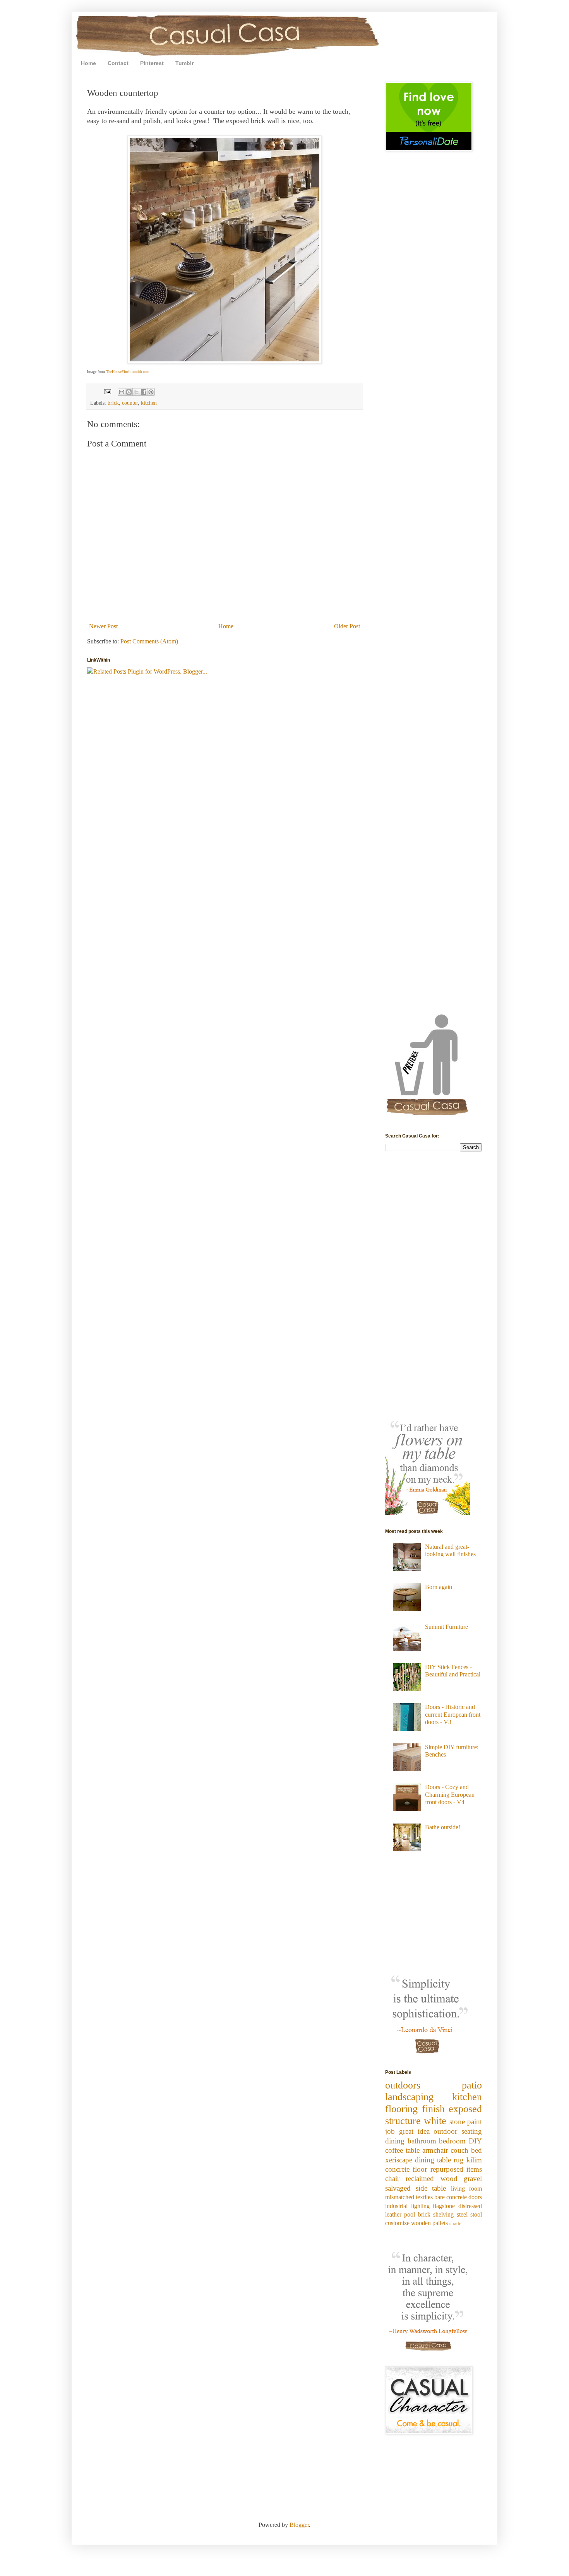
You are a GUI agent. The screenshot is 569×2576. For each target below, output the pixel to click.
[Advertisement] (408, 212)
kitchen (149, 403)
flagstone (444, 2206)
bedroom (452, 2141)
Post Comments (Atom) (149, 641)
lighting (420, 2206)
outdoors (403, 2085)
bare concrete (451, 2197)
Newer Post (103, 626)
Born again (439, 1587)
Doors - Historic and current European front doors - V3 (453, 1714)
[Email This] (122, 392)
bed (476, 2150)
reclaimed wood (431, 2178)
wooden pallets (429, 2223)
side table (431, 2188)
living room (467, 2189)
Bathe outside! (443, 1827)
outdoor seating (458, 2131)
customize (397, 2223)
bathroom (422, 2141)
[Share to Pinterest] (151, 392)
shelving (443, 2214)
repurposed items (456, 2169)
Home (88, 63)
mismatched (400, 2197)
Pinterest (152, 63)
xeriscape (399, 2160)
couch (459, 2150)
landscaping (409, 2097)
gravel (473, 2178)
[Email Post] (107, 391)
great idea (414, 2131)
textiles (424, 2197)
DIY (475, 2141)
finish (433, 2109)
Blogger (299, 2525)
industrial (396, 2206)
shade (455, 2224)
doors (475, 2197)
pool (410, 2214)
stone (457, 2122)
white (435, 2121)
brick (113, 403)
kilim (474, 2160)
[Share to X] (136, 392)
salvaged (398, 2188)
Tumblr (184, 63)
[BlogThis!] (129, 392)
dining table (433, 2160)
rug (459, 2160)
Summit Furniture (446, 1627)
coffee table (402, 2150)
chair (392, 2178)
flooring (401, 2109)
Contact (118, 63)
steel (462, 2214)
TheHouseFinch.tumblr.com (128, 372)
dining (395, 2141)
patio (472, 2085)
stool (476, 2214)
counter (130, 403)
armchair (435, 2150)
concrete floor (406, 2169)
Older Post (347, 626)
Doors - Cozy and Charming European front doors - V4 (450, 1794)
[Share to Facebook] (144, 392)
